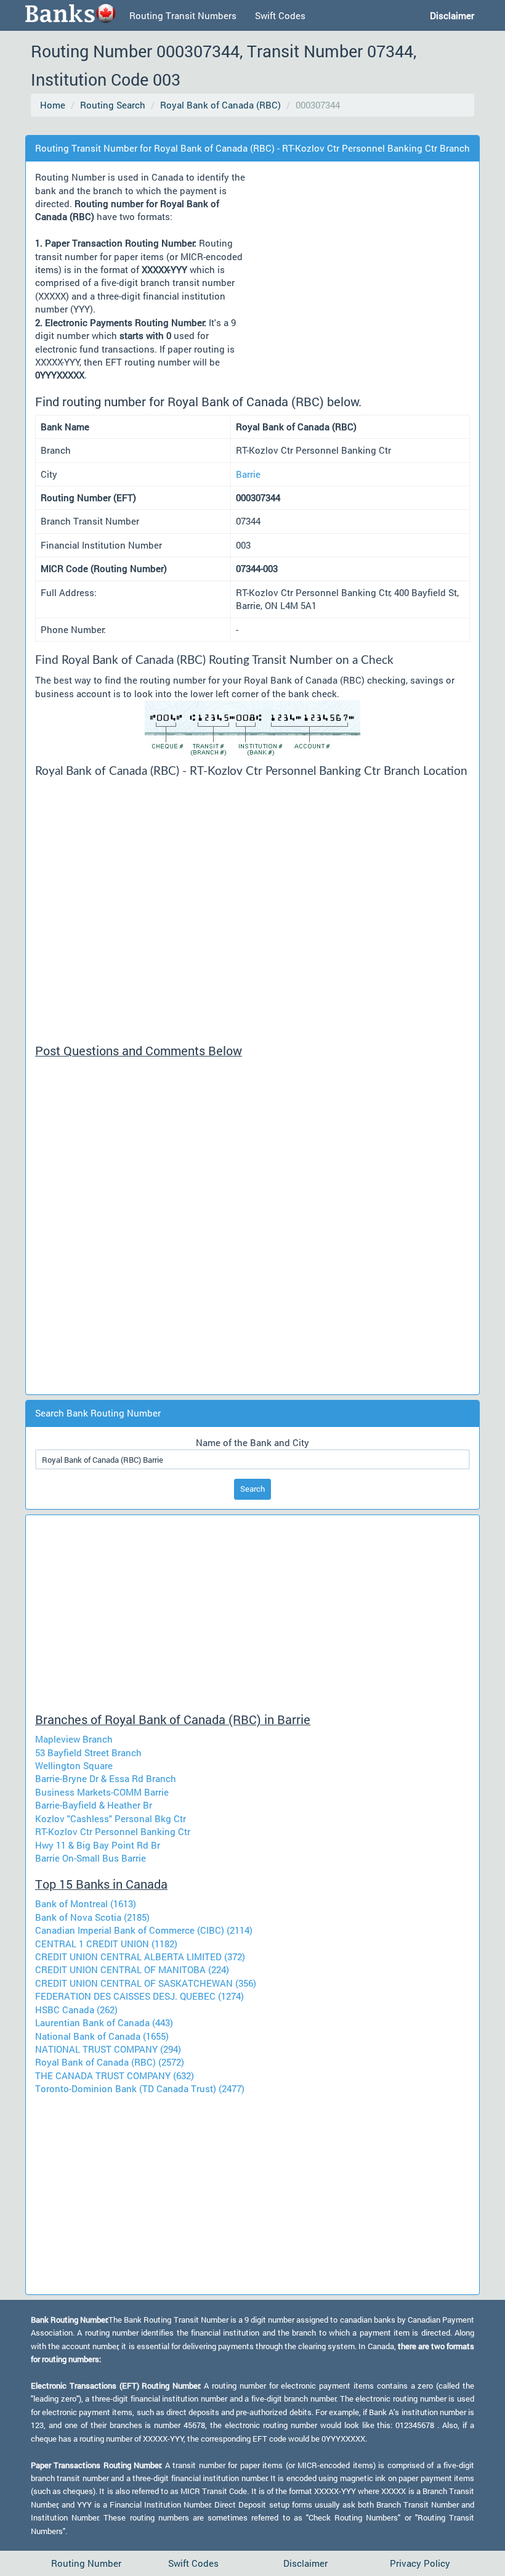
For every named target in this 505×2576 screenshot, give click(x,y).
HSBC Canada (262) (76, 2010)
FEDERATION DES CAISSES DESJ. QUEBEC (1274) (139, 1996)
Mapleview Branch (74, 1739)
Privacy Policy (420, 2563)
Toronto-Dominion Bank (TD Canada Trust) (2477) (140, 2088)
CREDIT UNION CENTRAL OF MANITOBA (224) (132, 1969)
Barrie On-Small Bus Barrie (91, 1858)
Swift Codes (280, 15)
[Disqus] (252, 1231)
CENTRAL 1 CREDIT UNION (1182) (106, 1944)
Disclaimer (305, 2563)
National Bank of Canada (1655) (102, 2036)
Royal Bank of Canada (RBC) (220, 105)
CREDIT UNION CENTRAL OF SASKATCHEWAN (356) (146, 1983)
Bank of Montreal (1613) (86, 1903)
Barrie (248, 474)
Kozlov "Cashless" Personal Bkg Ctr (111, 1818)
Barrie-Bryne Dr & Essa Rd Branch (106, 1778)
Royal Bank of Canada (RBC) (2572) (110, 2062)
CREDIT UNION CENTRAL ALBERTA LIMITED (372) (140, 1957)
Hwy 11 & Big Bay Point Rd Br (98, 1845)
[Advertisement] (255, 127)
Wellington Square (74, 1765)
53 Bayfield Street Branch (88, 1752)
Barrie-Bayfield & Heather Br (94, 1805)
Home (53, 105)
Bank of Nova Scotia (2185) (92, 1917)
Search (252, 1489)
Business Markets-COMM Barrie (102, 1792)
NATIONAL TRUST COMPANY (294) (108, 2049)
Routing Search (113, 105)
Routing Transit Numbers (183, 15)
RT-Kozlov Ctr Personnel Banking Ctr (113, 1831)
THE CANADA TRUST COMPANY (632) (115, 2075)
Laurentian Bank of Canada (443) (104, 2022)
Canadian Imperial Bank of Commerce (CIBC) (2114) (144, 1930)
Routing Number (86, 2563)
